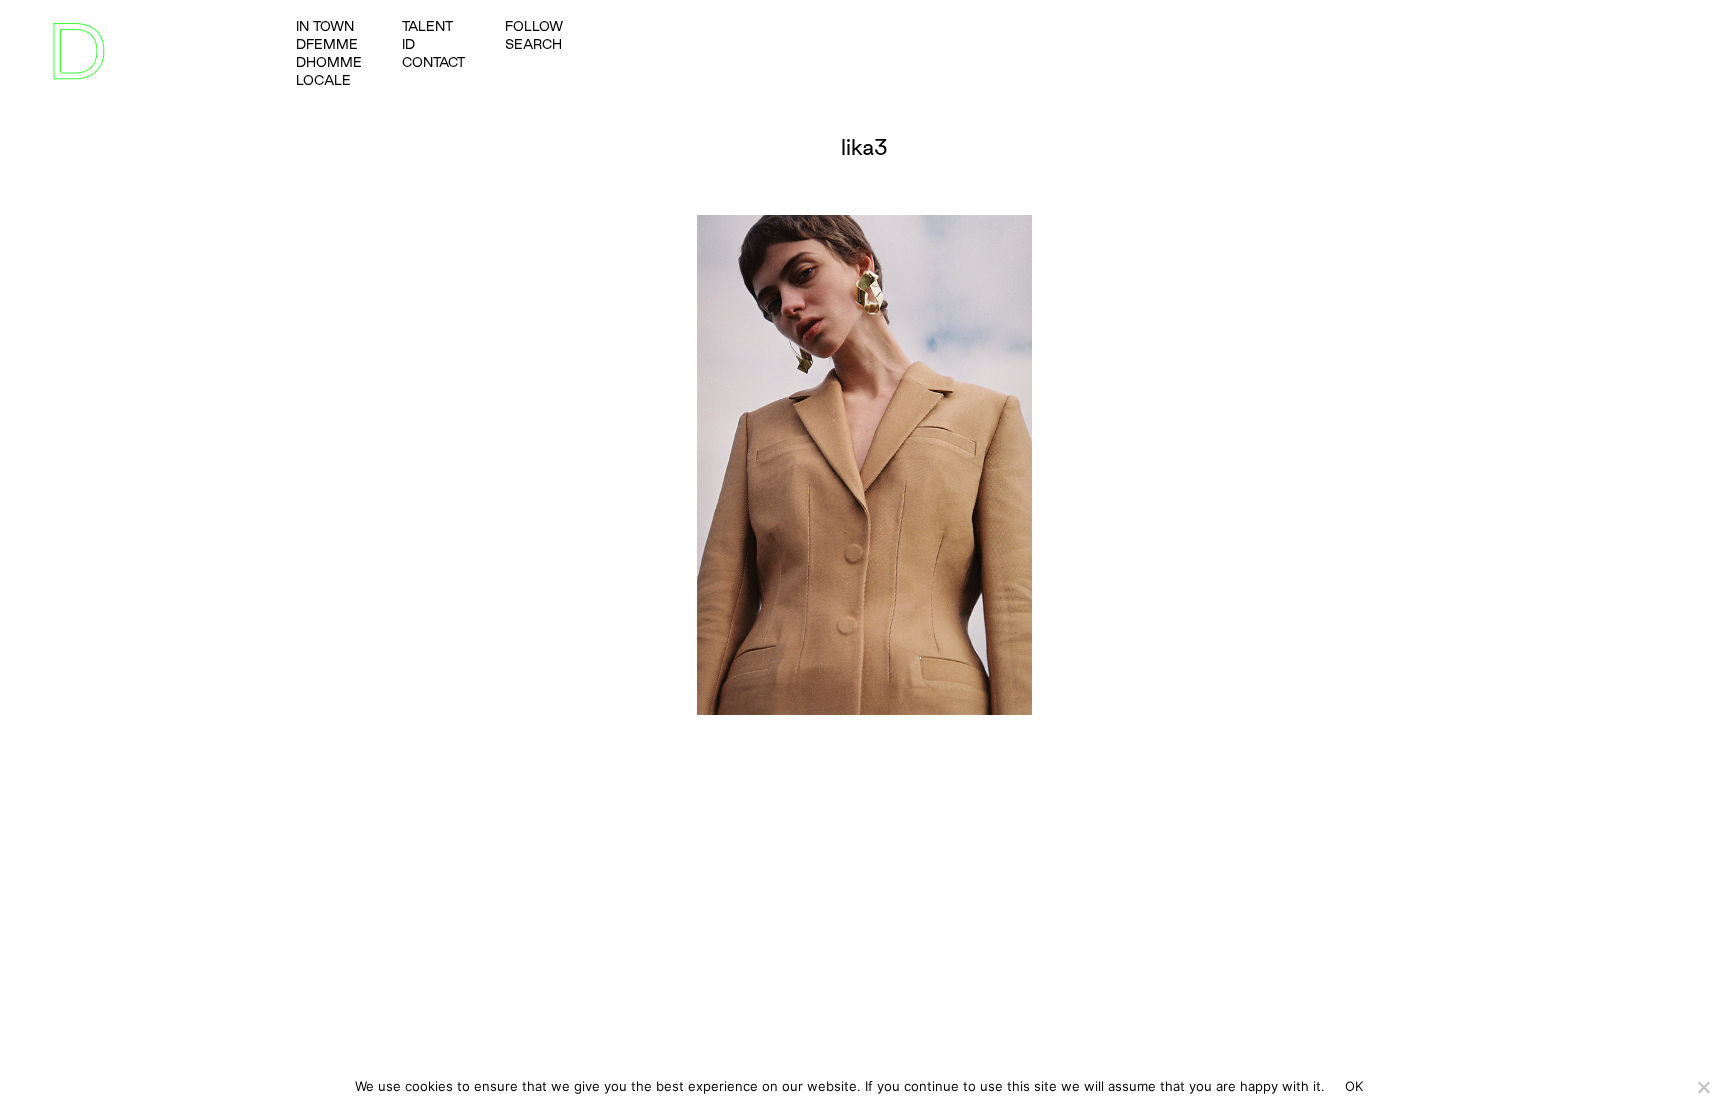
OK (1354, 1086)
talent (427, 26)
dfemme (327, 44)
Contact (433, 62)
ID (408, 44)
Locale (323, 80)
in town (325, 26)
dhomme (329, 62)
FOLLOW (534, 26)
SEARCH (533, 44)
